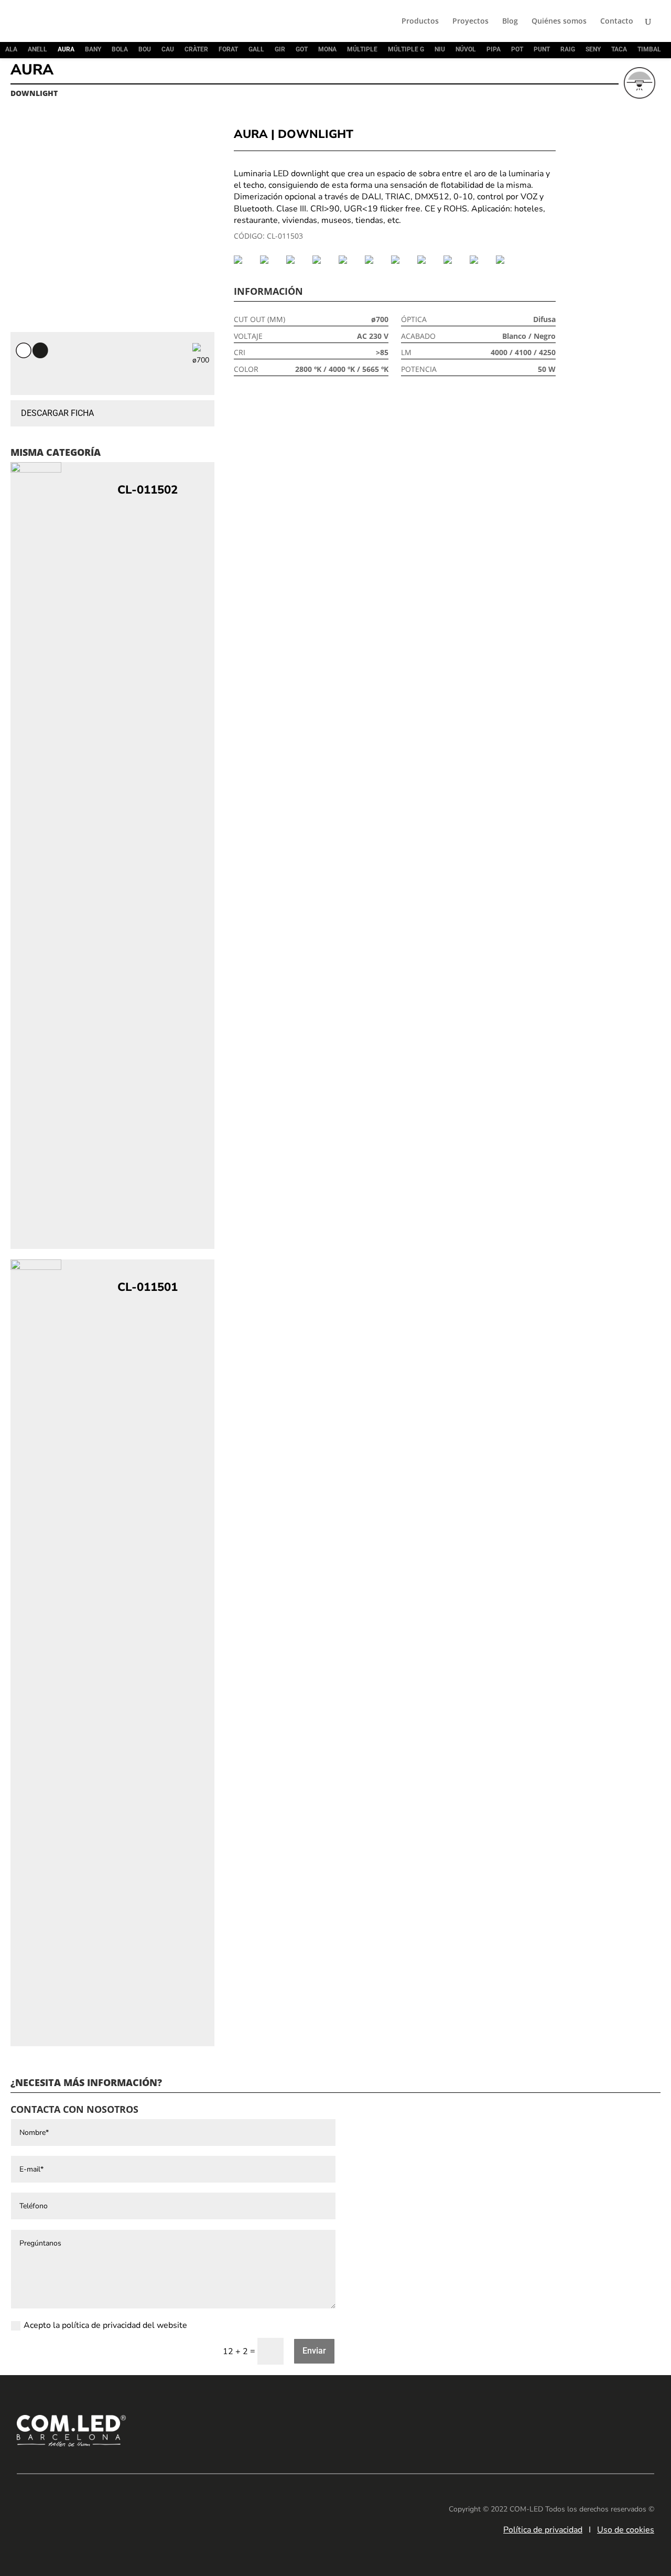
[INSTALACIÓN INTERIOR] (428, 260)
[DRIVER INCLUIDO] (375, 260)
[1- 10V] (244, 260)
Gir (280, 49)
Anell (37, 49)
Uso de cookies (626, 2530)
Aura (66, 49)
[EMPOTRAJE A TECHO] (402, 260)
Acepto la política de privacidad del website (105, 2325)
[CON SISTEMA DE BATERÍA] (297, 260)
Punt (542, 49)
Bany (93, 49)
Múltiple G (406, 49)
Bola (120, 49)
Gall (256, 49)
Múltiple (362, 49)
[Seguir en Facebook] (578, 2429)
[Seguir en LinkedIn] (546, 2429)
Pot (517, 49)
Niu (440, 49)
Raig (568, 49)
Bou (145, 49)
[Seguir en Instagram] (609, 2429)
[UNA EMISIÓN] (506, 260)
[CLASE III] (270, 260)
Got (302, 49)
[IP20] (454, 260)
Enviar (314, 2351)
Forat (228, 49)
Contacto (617, 22)
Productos (420, 22)
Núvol (466, 49)
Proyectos (470, 22)
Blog (510, 22)
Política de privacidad (543, 2530)
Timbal (649, 49)
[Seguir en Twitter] (641, 2429)
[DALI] (323, 260)
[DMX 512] (349, 260)
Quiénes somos (559, 22)
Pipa (494, 49)
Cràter (196, 49)
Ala (11, 49)
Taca (619, 49)
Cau (168, 49)
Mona (327, 49)
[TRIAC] (480, 260)
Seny (593, 49)
